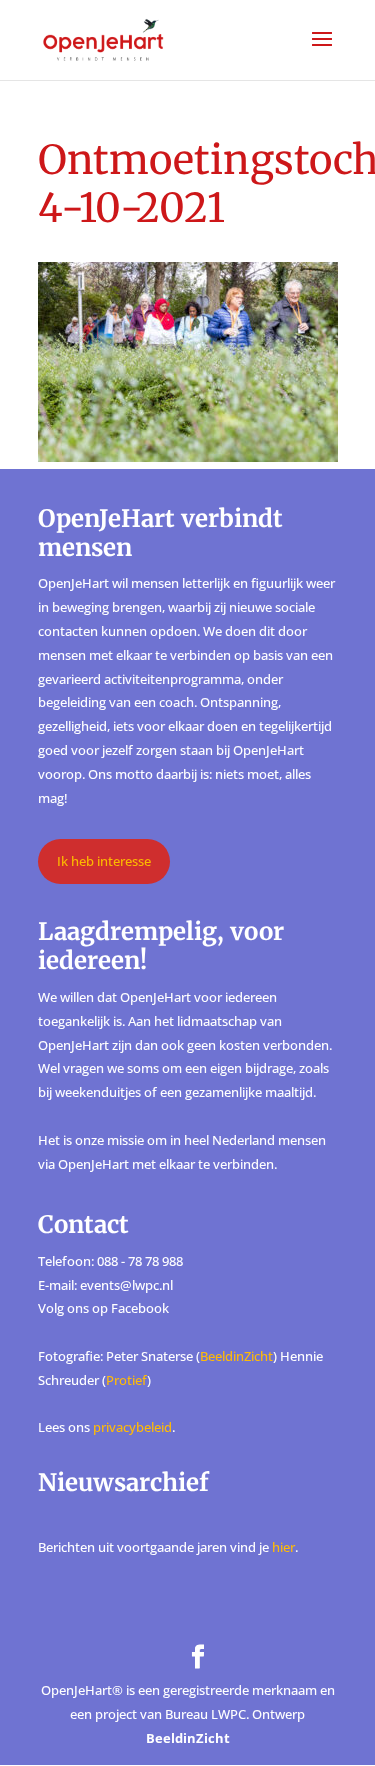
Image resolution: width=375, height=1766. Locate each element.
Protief (126, 1380)
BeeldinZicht (236, 1356)
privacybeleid (132, 1427)
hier (283, 1547)
